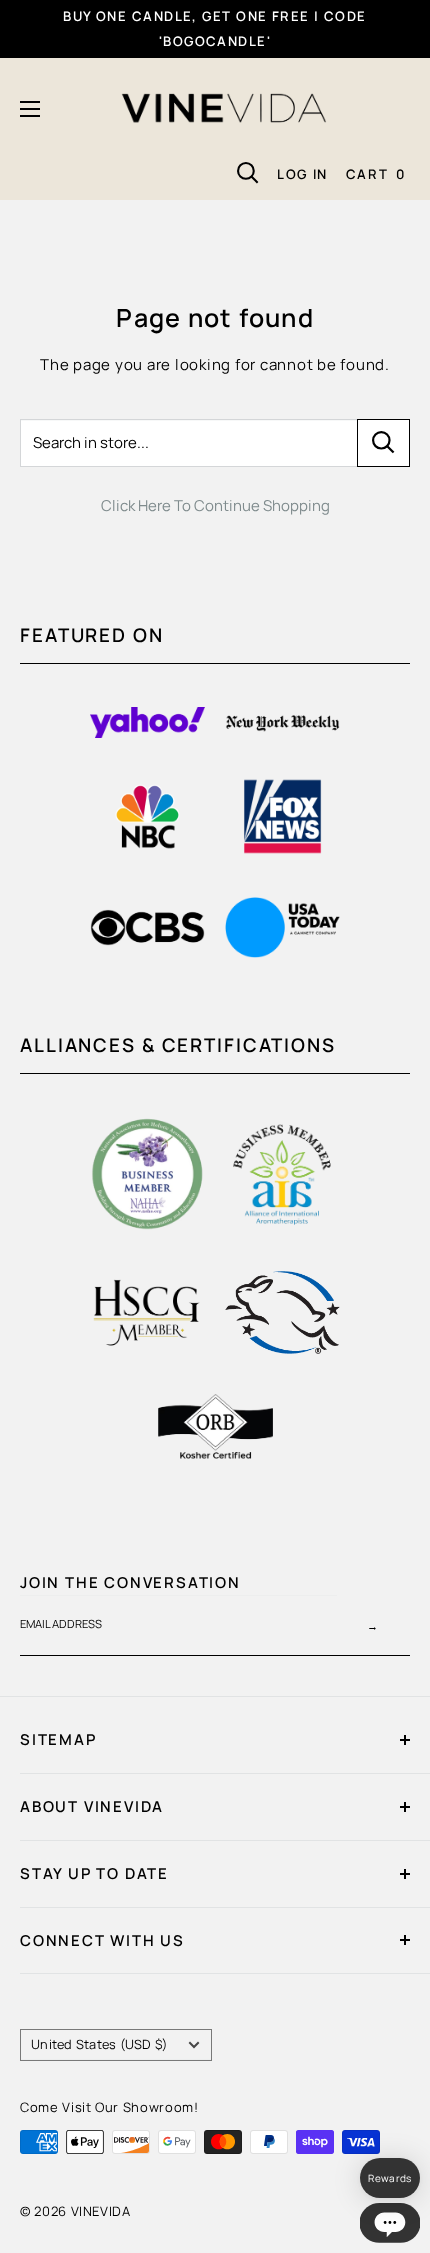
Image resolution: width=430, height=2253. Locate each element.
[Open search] (248, 173)
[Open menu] (30, 109)
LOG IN (302, 174)
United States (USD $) (99, 2044)
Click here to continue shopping (215, 505)
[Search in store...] (383, 443)
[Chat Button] (390, 2223)
